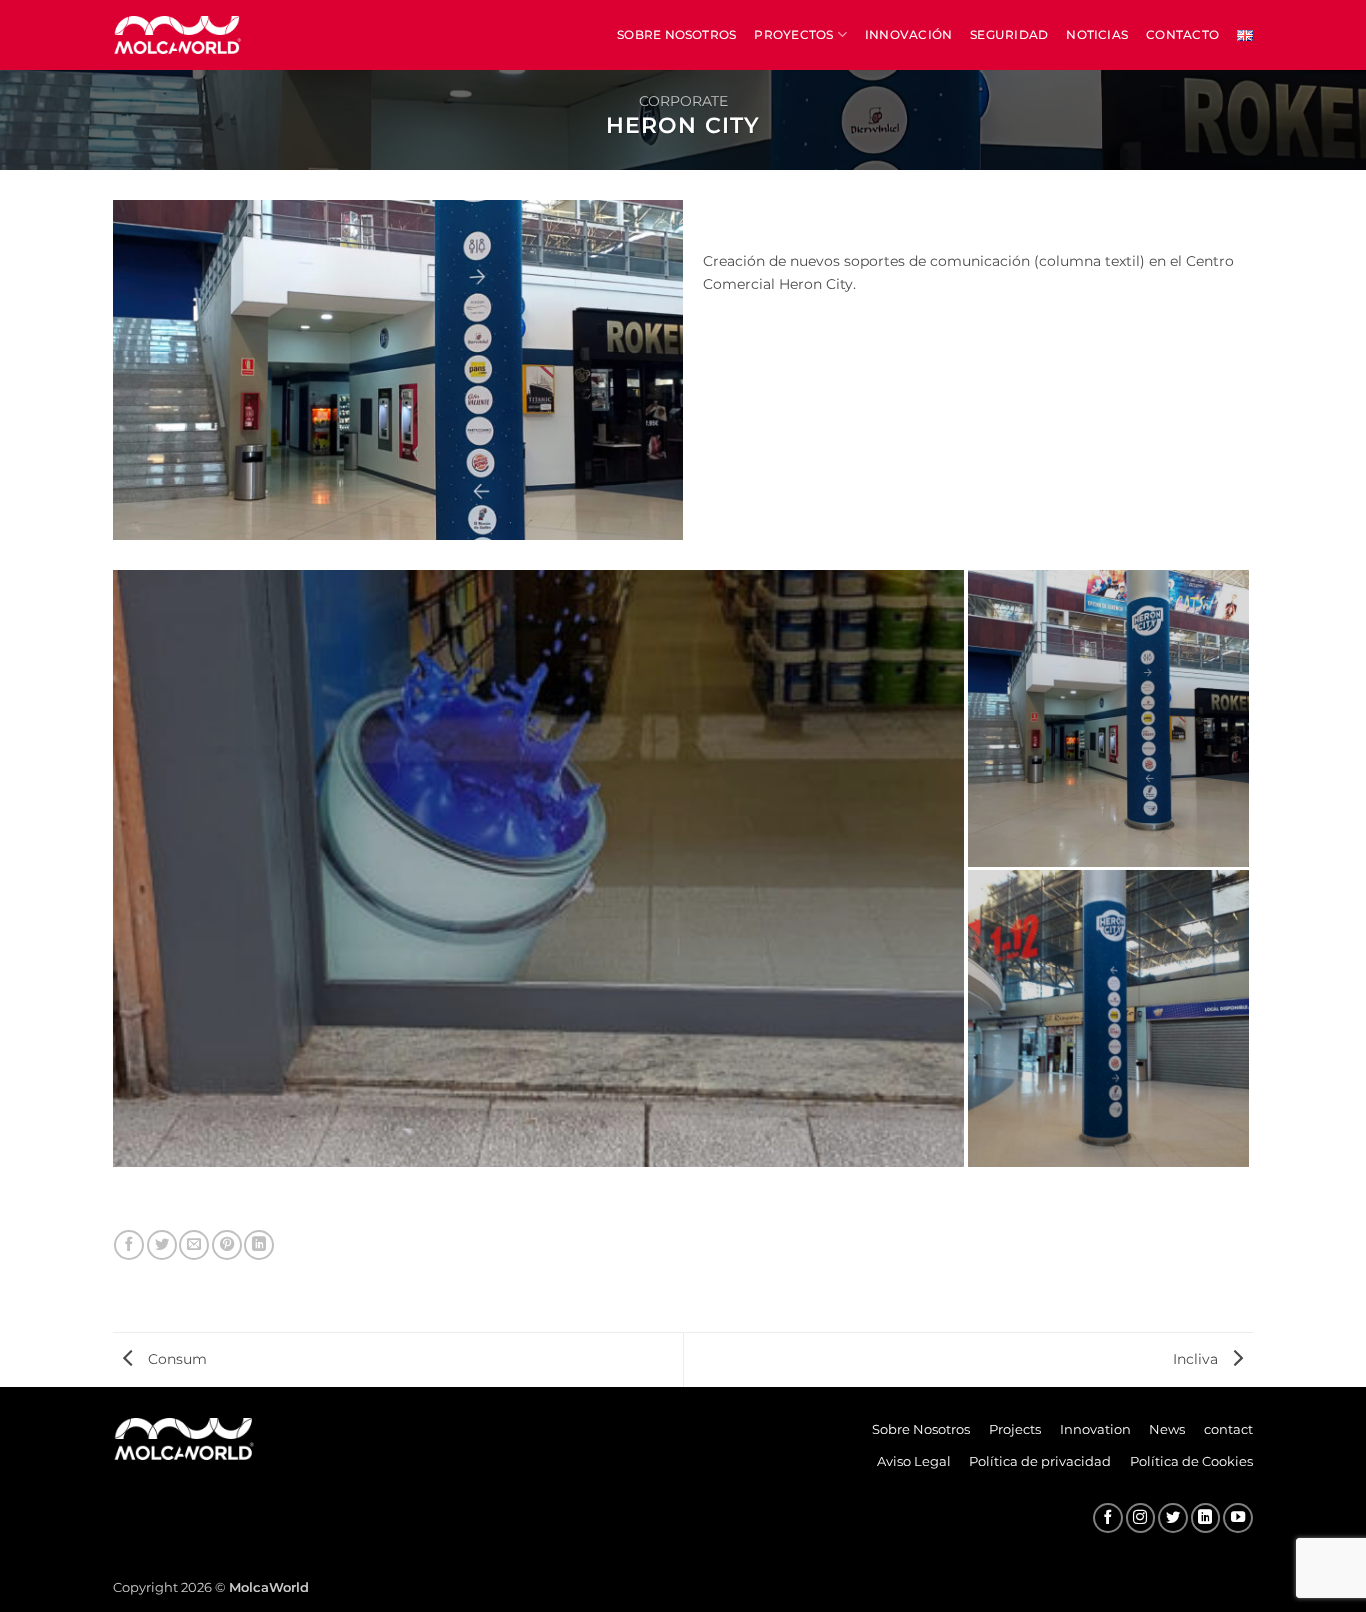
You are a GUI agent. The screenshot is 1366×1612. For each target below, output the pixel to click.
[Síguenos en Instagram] (1141, 1518)
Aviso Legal (914, 1461)
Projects (1015, 1429)
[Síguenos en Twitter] (1173, 1518)
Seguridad (1009, 35)
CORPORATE (683, 101)
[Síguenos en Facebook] (1108, 1518)
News (1167, 1429)
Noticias (1097, 35)
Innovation (1095, 1429)
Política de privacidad (1040, 1461)
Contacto (1182, 35)
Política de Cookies (1191, 1461)
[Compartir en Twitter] (162, 1245)
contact (1228, 1429)
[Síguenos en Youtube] (1238, 1518)
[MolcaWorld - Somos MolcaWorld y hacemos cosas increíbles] (178, 35)
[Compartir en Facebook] (129, 1245)
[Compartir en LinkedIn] (259, 1245)
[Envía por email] (194, 1245)
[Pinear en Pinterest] (227, 1245)
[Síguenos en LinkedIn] (1206, 1518)
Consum (175, 1359)
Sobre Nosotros (921, 1429)
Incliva (1197, 1359)
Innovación (908, 35)
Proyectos (793, 35)
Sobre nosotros (676, 35)
